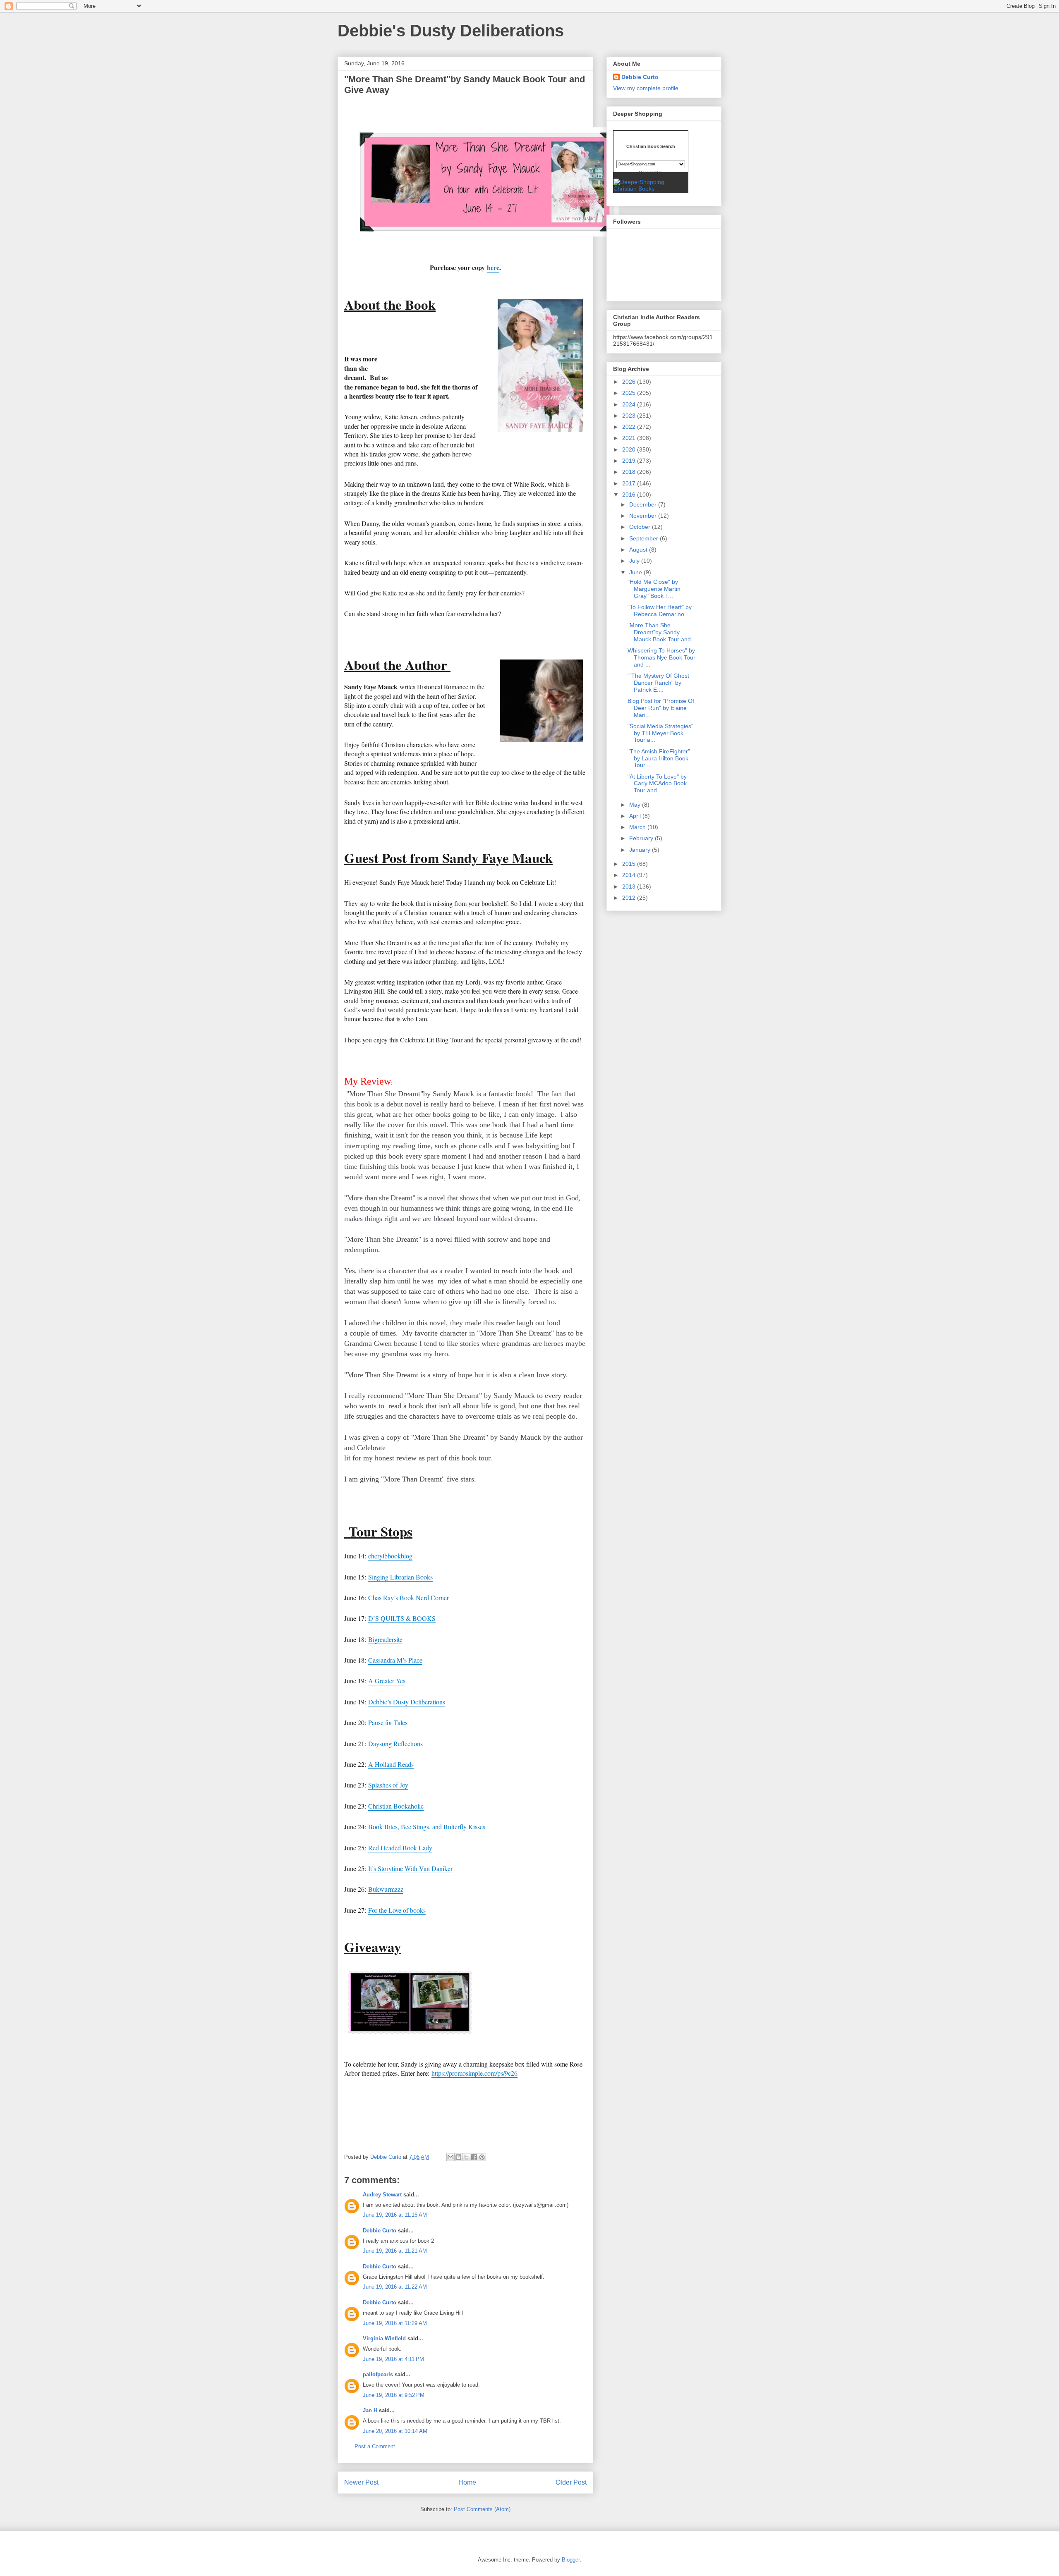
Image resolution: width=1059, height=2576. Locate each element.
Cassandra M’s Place (395, 1660)
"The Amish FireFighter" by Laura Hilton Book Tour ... (659, 758)
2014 (630, 875)
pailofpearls (378, 2374)
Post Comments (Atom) (482, 2509)
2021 (630, 438)
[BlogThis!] (458, 2157)
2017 (630, 483)
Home (467, 2482)
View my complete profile (646, 88)
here (493, 267)
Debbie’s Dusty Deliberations (407, 1702)
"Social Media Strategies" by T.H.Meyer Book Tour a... (660, 733)
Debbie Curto (380, 2231)
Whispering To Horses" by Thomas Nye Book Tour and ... (661, 657)
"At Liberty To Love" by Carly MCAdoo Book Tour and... (657, 784)
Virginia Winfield (384, 2338)
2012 (630, 898)
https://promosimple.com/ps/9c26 (474, 2073)
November (644, 516)
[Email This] (450, 2157)
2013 (630, 887)
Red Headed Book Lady (400, 1848)
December (644, 504)
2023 (630, 416)
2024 (630, 404)
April (636, 816)
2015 (630, 864)
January (641, 850)
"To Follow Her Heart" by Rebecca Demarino (660, 611)
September (645, 538)
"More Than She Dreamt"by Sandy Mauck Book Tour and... (662, 632)
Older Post (571, 2482)
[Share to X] (466, 2157)
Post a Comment (375, 2446)
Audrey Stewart (382, 2195)
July (635, 561)
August (639, 550)
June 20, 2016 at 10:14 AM (395, 2431)
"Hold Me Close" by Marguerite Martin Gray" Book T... (654, 589)
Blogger (571, 2560)
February (642, 838)
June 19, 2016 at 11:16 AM (395, 2215)
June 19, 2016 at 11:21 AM (395, 2251)
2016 (630, 495)
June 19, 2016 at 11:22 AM (395, 2287)
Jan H (370, 2410)
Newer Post (361, 2482)
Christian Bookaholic (396, 1806)
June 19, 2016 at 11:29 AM (395, 2323)
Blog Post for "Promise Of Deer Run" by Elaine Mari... (661, 708)
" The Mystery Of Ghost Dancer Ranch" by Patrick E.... (658, 683)
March (638, 827)
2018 (630, 472)
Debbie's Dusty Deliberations (451, 31)
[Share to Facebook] (474, 2157)
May (636, 805)
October (641, 527)
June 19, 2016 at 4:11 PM (393, 2359)
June (636, 572)
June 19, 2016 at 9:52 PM (394, 2395)
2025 (630, 393)
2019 (630, 461)
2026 (630, 382)
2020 (630, 449)
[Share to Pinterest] (482, 2157)
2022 (630, 427)
